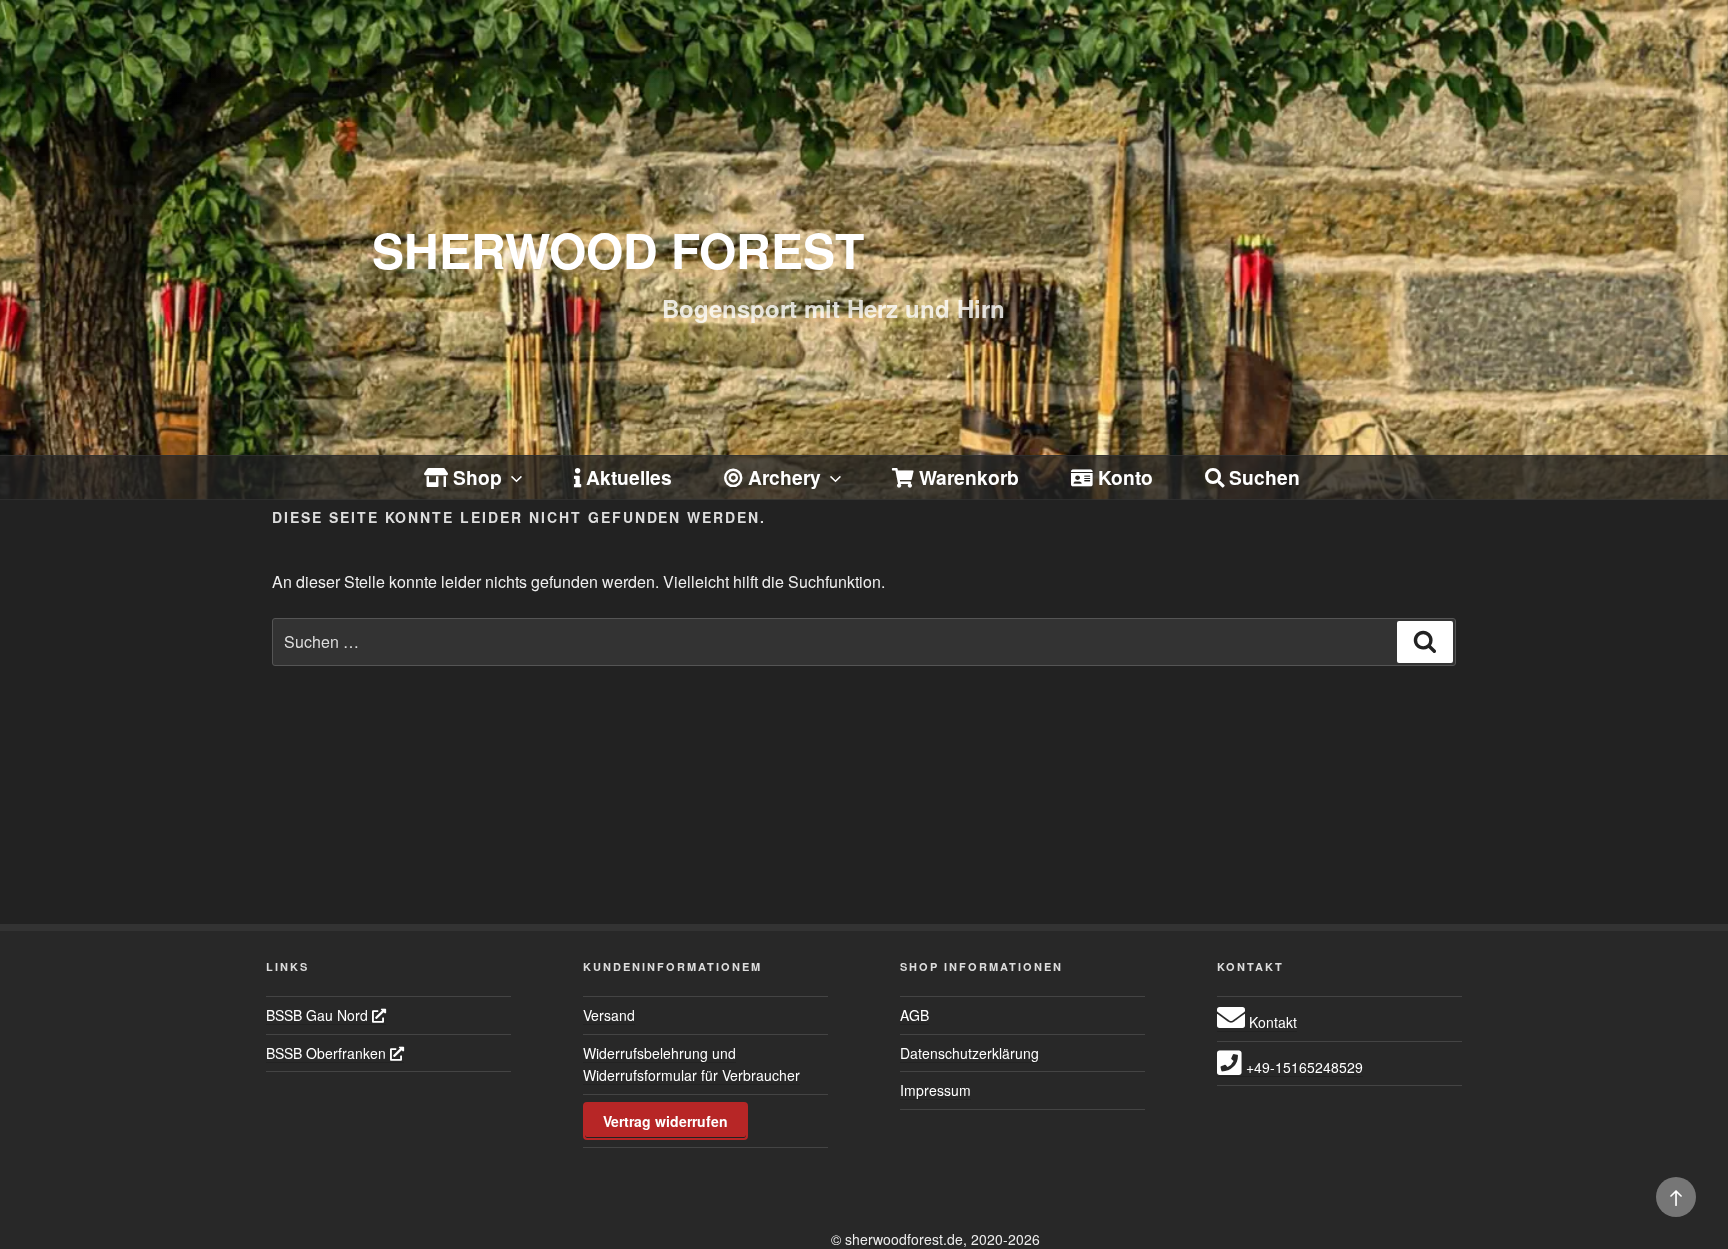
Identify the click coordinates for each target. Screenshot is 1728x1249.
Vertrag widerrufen (665, 1121)
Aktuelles (626, 477)
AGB (914, 1015)
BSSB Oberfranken (328, 1053)
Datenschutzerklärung (969, 1053)
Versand (609, 1015)
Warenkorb (966, 477)
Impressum (935, 1090)
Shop (475, 477)
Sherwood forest (618, 249)
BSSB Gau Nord (319, 1015)
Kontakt (1271, 1022)
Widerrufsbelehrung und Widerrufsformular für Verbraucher (691, 1064)
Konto (1123, 477)
